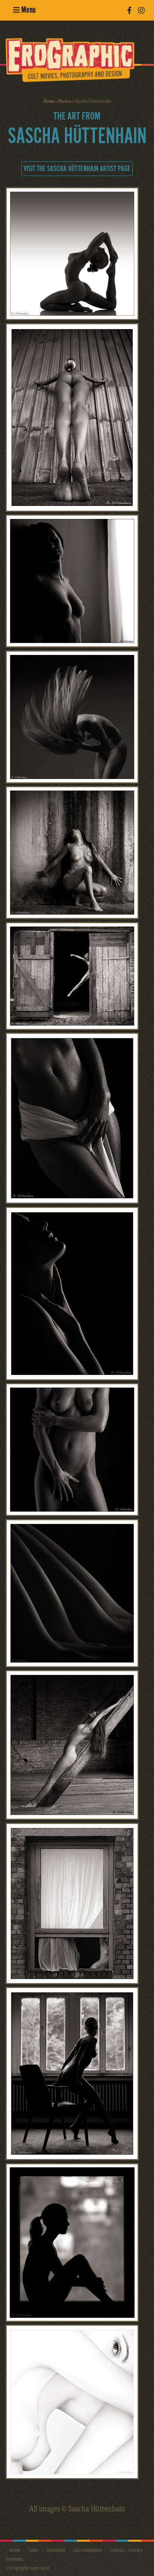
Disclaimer (56, 2550)
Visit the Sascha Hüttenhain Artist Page (77, 169)
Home (49, 101)
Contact (117, 2550)
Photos (65, 101)
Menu (28, 10)
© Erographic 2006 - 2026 (27, 2568)
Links (33, 2550)
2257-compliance (88, 2550)
